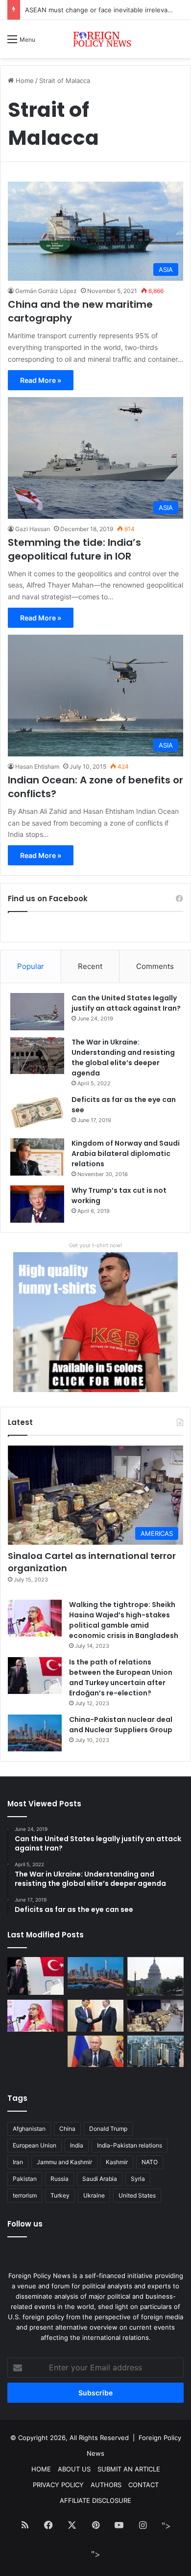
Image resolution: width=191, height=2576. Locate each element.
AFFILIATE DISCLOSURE (95, 2500)
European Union (35, 2145)
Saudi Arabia (100, 2179)
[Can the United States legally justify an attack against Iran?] (37, 1012)
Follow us (25, 2224)
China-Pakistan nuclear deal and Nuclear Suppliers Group (121, 1725)
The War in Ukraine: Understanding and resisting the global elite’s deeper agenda (123, 1058)
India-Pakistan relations (130, 2145)
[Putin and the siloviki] (96, 2052)
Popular (31, 966)
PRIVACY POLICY (58, 2485)
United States (137, 2195)
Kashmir (117, 2162)
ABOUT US (74, 2469)
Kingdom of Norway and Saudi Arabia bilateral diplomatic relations (126, 1154)
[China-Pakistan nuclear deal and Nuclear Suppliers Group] (35, 1733)
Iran (18, 2162)
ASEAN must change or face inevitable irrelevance (102, 10)
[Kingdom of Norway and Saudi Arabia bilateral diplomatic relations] (37, 1157)
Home (24, 80)
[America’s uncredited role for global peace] (155, 1976)
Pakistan (25, 2179)
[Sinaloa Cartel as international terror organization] (155, 2016)
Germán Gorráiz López (46, 291)
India (77, 2145)
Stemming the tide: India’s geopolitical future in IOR (74, 549)
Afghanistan (29, 2129)
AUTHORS (106, 2485)
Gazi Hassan (33, 529)
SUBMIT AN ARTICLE (129, 2469)
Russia (60, 2179)
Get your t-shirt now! (95, 1245)
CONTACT (143, 2485)
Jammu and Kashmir (64, 2162)
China (67, 2129)
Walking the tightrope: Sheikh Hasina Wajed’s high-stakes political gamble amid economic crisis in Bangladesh (124, 1620)
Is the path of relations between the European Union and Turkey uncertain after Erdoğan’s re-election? (121, 1677)
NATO (150, 2162)
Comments (155, 966)
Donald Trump (108, 2129)
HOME (41, 2469)
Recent (90, 966)
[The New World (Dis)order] (96, 2016)
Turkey (60, 2195)
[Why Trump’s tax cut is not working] (37, 1204)
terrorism (25, 2195)
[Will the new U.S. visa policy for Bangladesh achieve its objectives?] (155, 2052)
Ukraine (94, 2195)
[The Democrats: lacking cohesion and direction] (36, 2055)
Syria (138, 2179)
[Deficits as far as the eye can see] (37, 1113)
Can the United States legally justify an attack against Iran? (126, 1003)
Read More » (41, 380)
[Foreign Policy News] (95, 39)
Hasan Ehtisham (37, 766)
